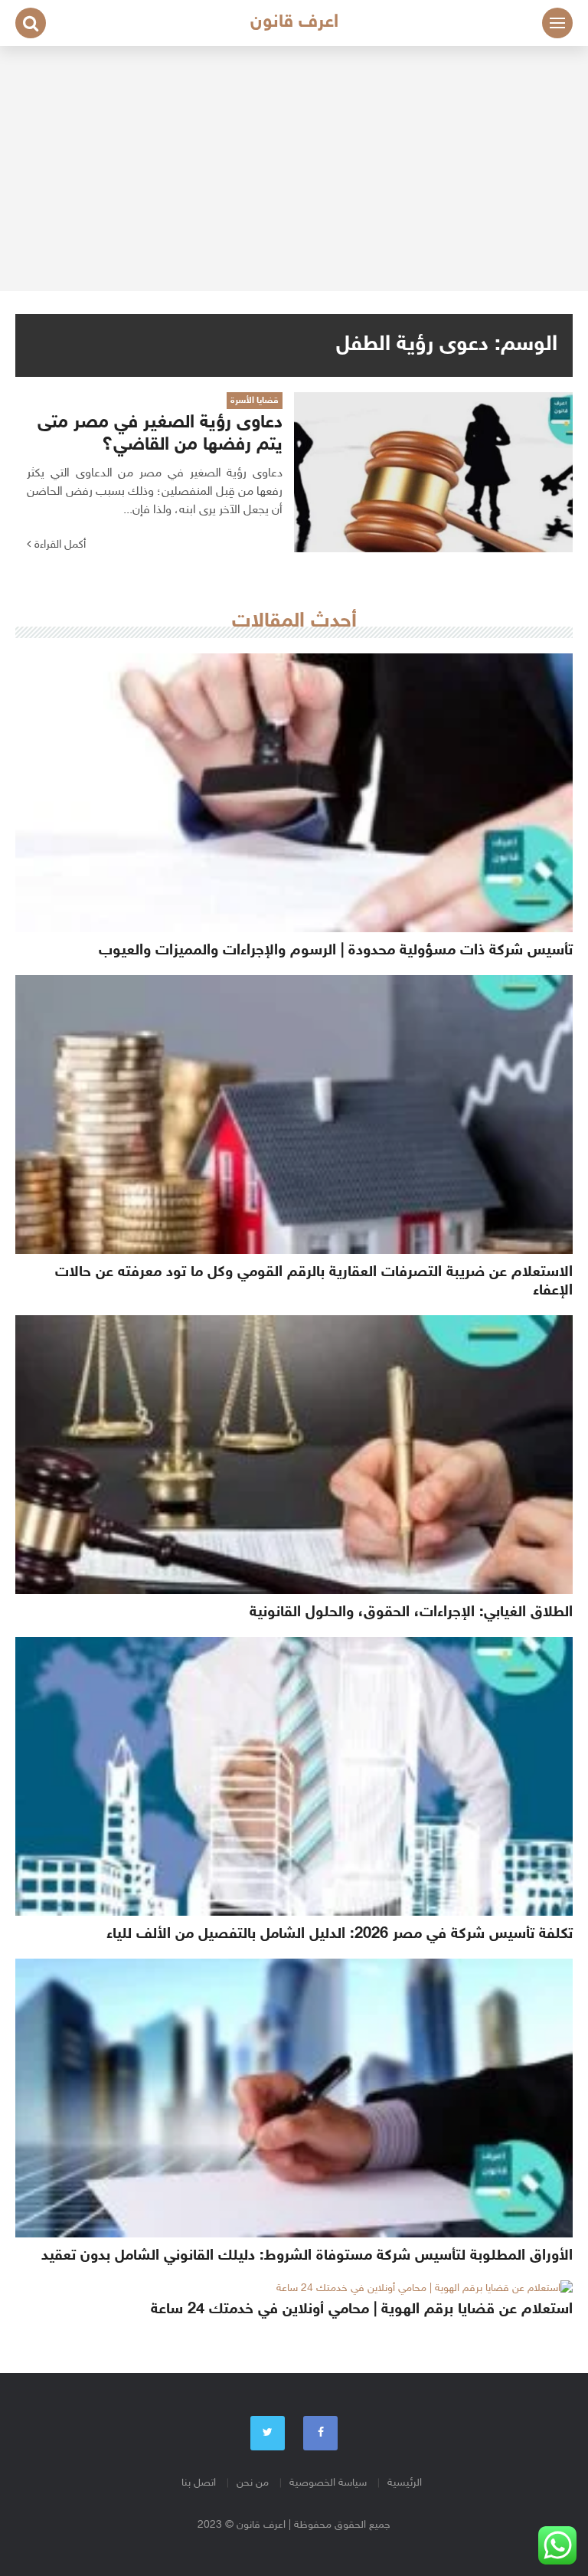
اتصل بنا (199, 2483)
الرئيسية (405, 2483)
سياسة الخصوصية (328, 2483)
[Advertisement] (294, 169)
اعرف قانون (294, 23)
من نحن (253, 2483)
